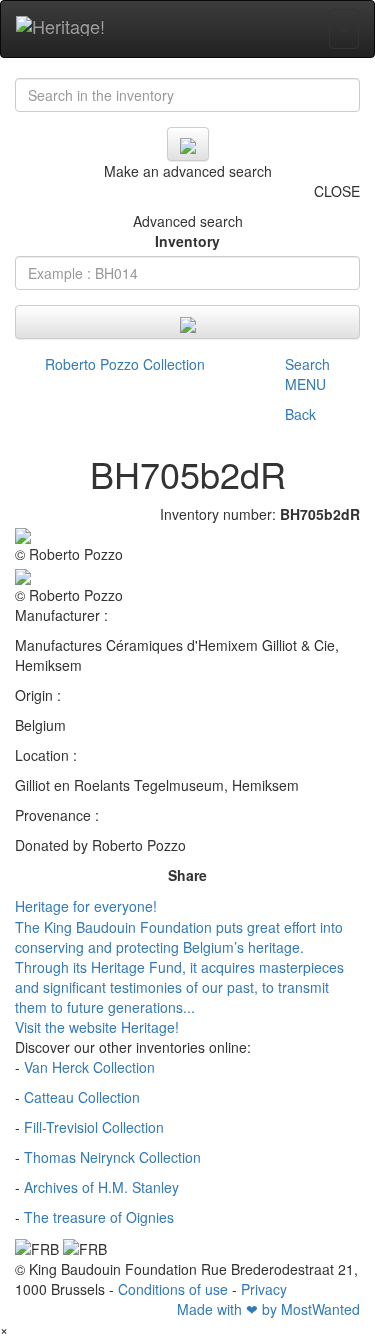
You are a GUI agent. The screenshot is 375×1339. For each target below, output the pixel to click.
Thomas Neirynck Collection (112, 1157)
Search (307, 364)
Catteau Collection (82, 1097)
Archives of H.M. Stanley (101, 1187)
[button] (307, 399)
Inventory (187, 241)
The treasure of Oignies (99, 1217)
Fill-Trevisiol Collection (94, 1127)
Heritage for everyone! (86, 906)
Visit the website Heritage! (97, 1027)
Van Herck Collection (89, 1067)
